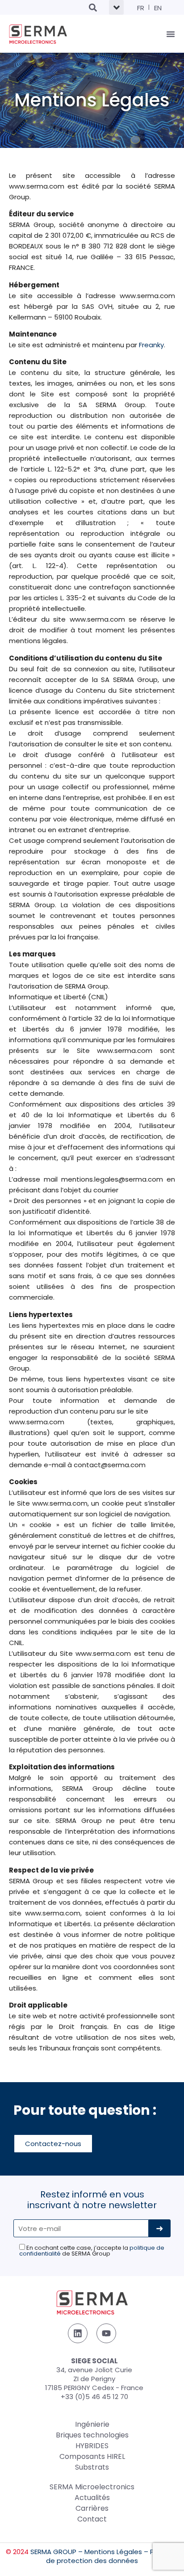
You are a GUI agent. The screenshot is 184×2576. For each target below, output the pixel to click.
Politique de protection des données (112, 2556)
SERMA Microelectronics (92, 2487)
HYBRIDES (92, 2446)
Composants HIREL (92, 2456)
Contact (92, 2519)
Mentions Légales (113, 2552)
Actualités (92, 2498)
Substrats (92, 2467)
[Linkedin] (78, 2333)
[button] (93, 7)
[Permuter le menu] (171, 34)
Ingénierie (92, 2424)
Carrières (92, 2508)
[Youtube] (106, 2333)
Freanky (151, 345)
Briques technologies (92, 2435)
